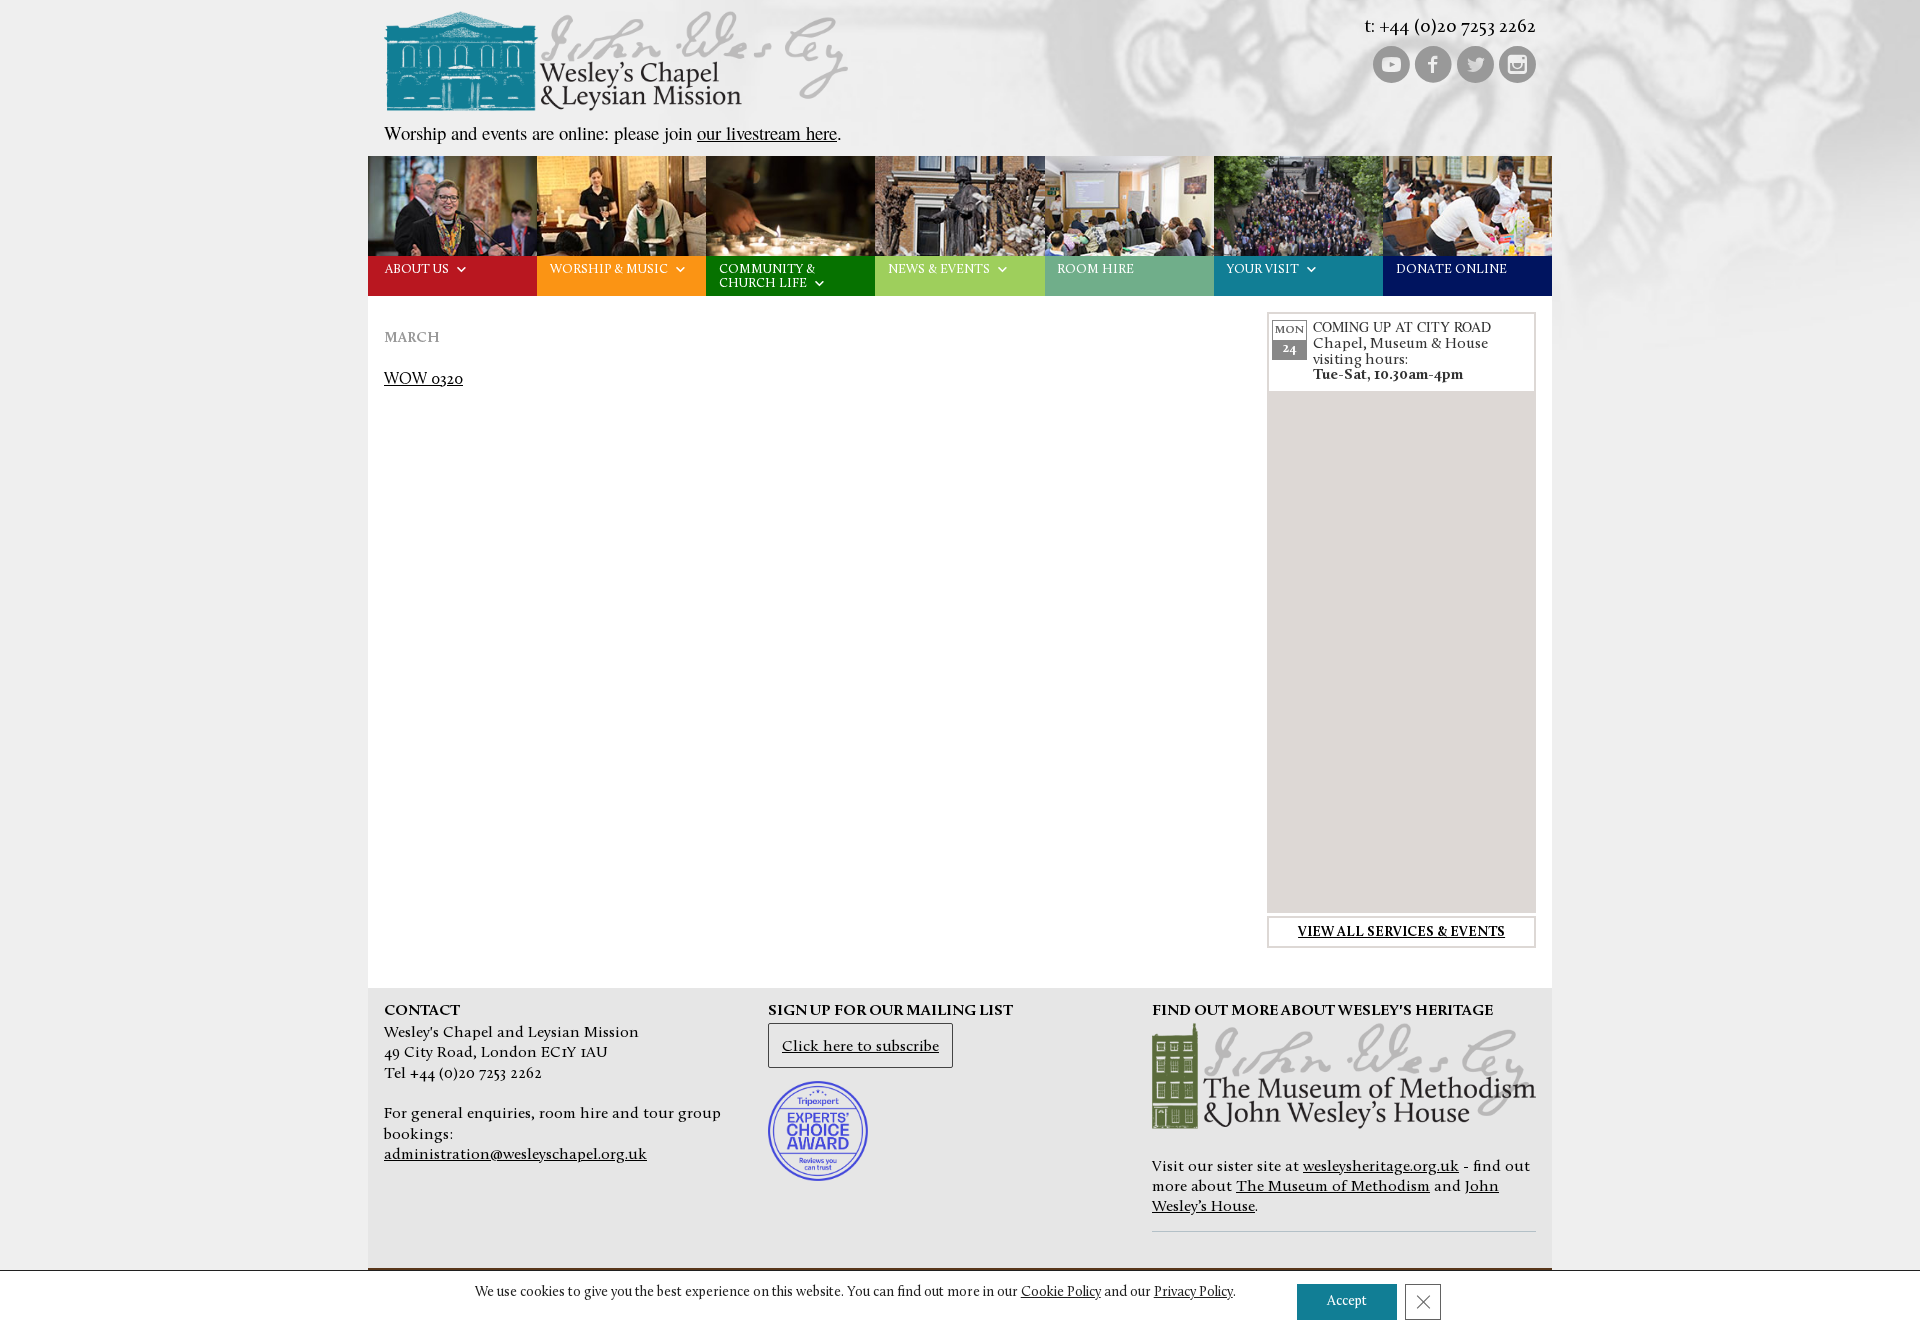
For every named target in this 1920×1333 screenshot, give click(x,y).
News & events (939, 269)
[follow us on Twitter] (1475, 62)
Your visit (1263, 269)
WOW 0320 (423, 380)
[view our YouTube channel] (1391, 62)
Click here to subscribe (860, 1047)
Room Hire (1095, 269)
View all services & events (1401, 932)
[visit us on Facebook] (1433, 62)
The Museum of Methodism (1333, 1187)
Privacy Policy (1193, 1292)
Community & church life (767, 276)
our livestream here (767, 132)
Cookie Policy (1061, 1292)
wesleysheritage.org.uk (1381, 1167)
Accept (1347, 1301)
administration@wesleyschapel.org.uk (515, 1155)
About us (417, 269)
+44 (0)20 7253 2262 (1457, 27)
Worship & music (609, 269)
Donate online (1451, 269)
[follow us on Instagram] (1517, 62)
